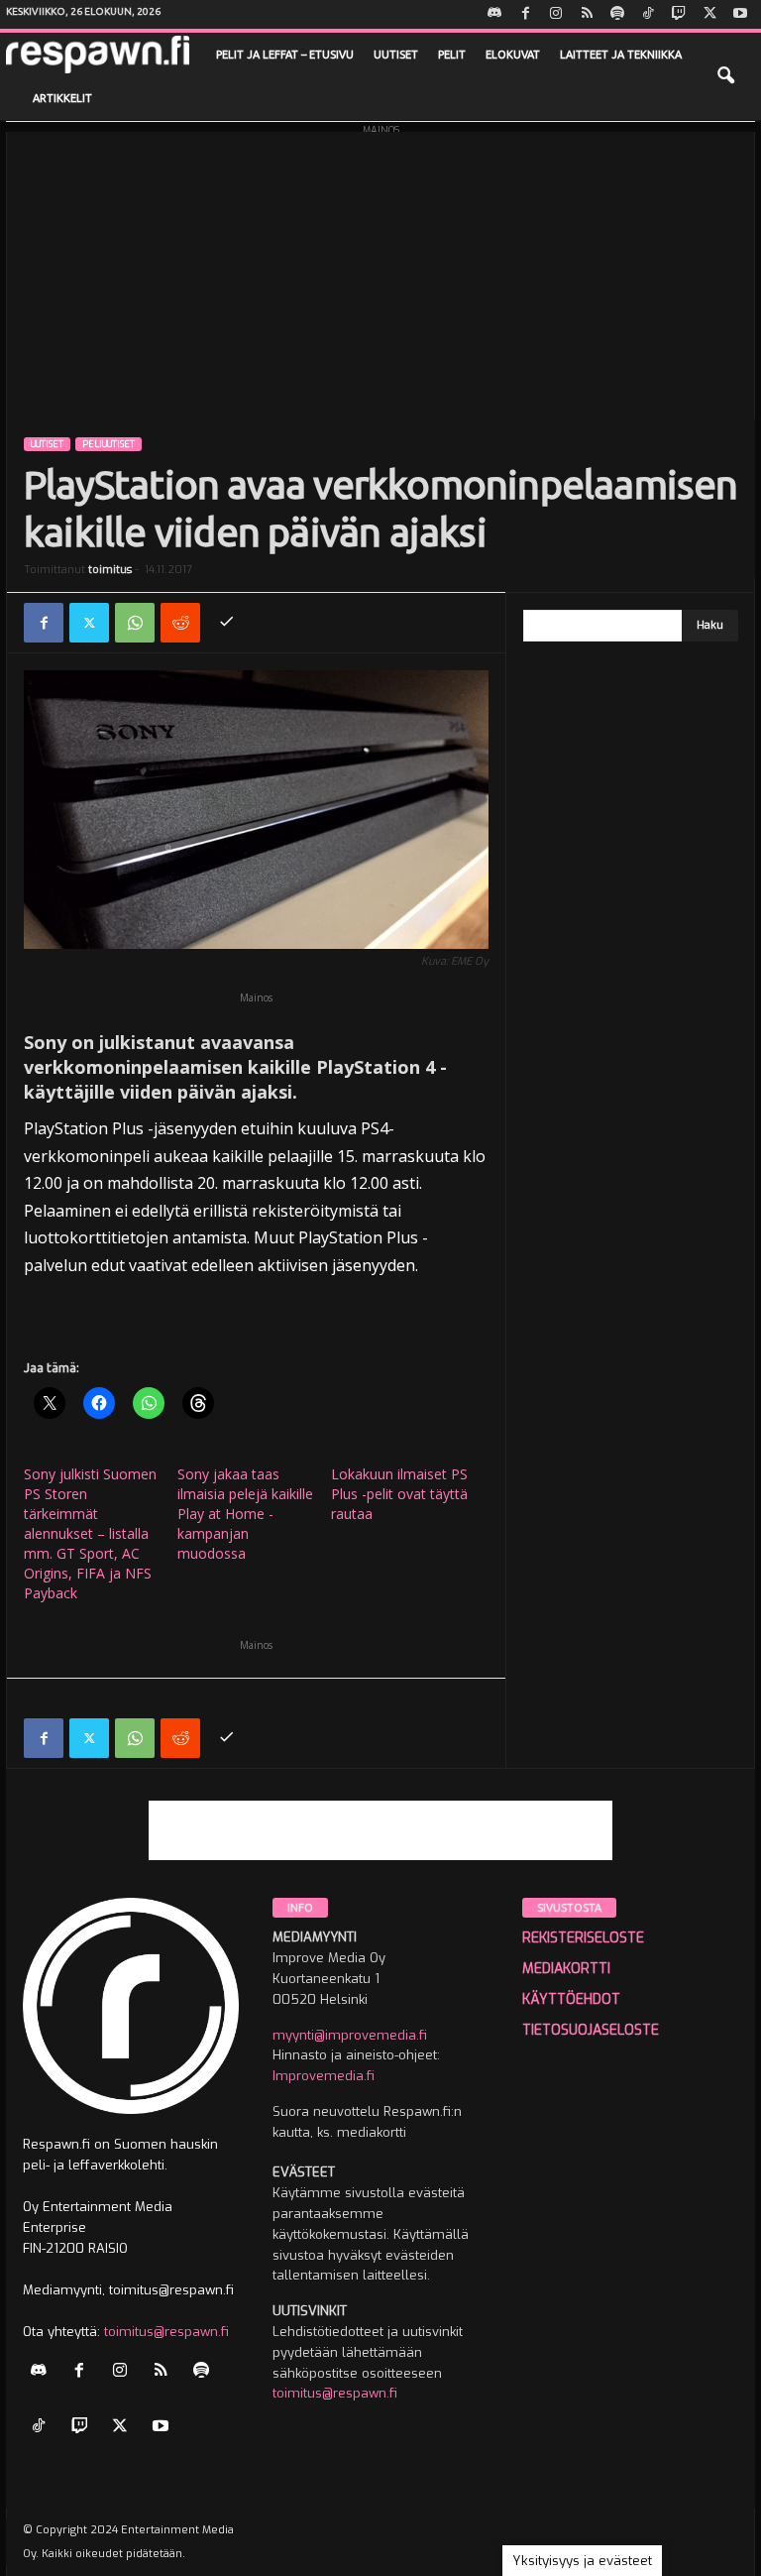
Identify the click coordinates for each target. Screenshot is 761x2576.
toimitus (110, 570)
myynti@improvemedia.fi (350, 2035)
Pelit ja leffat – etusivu (285, 55)
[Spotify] (617, 14)
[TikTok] (648, 14)
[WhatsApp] (135, 623)
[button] (725, 76)
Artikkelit (62, 98)
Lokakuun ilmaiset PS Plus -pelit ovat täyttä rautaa (399, 1494)
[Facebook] (525, 14)
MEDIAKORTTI (566, 1969)
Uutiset (396, 55)
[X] (709, 14)
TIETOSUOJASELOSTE (591, 2030)
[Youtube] (740, 14)
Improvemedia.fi (324, 2076)
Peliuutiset (109, 444)
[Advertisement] (380, 271)
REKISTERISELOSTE (583, 1938)
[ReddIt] (180, 623)
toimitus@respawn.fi (166, 2332)
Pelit (452, 55)
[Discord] (494, 14)
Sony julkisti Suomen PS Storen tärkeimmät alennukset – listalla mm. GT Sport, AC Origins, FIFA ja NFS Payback (90, 1533)
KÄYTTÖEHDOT (571, 1999)
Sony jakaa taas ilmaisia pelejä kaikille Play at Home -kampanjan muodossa (245, 1514)
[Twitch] (679, 14)
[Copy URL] (226, 623)
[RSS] (587, 14)
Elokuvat (513, 55)
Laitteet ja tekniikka (621, 55)
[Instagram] (556, 14)
